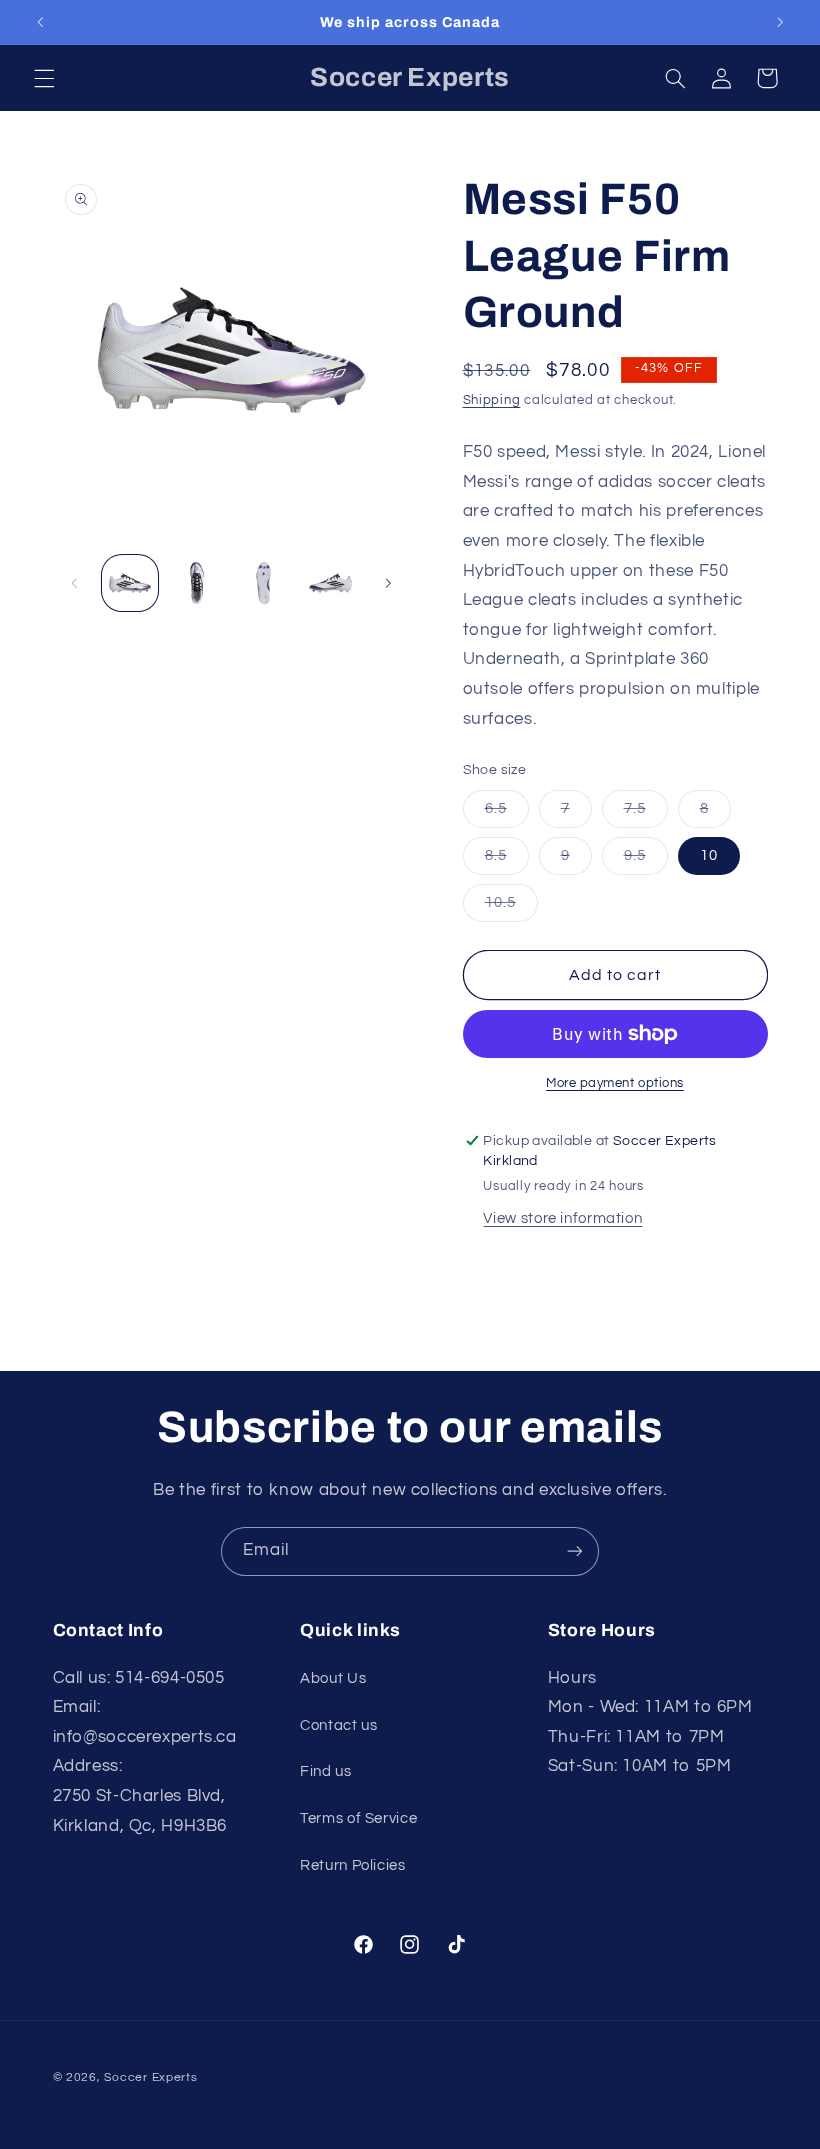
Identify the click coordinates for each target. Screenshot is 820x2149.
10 (709, 855)
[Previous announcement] (40, 22)
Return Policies (352, 1865)
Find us (325, 1771)
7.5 (646, 814)
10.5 (511, 908)
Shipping (492, 400)
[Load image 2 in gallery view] (197, 583)
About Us (333, 1678)
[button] (44, 78)
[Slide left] (75, 583)
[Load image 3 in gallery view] (263, 583)
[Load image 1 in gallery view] (130, 583)
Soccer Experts (150, 2077)
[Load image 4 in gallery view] (330, 583)
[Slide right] (388, 583)
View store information (562, 1218)
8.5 (507, 861)
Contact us (338, 1725)
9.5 (646, 861)
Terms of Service (358, 1818)
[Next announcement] (780, 22)
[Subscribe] (575, 1551)
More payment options (615, 1083)
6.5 (507, 814)
